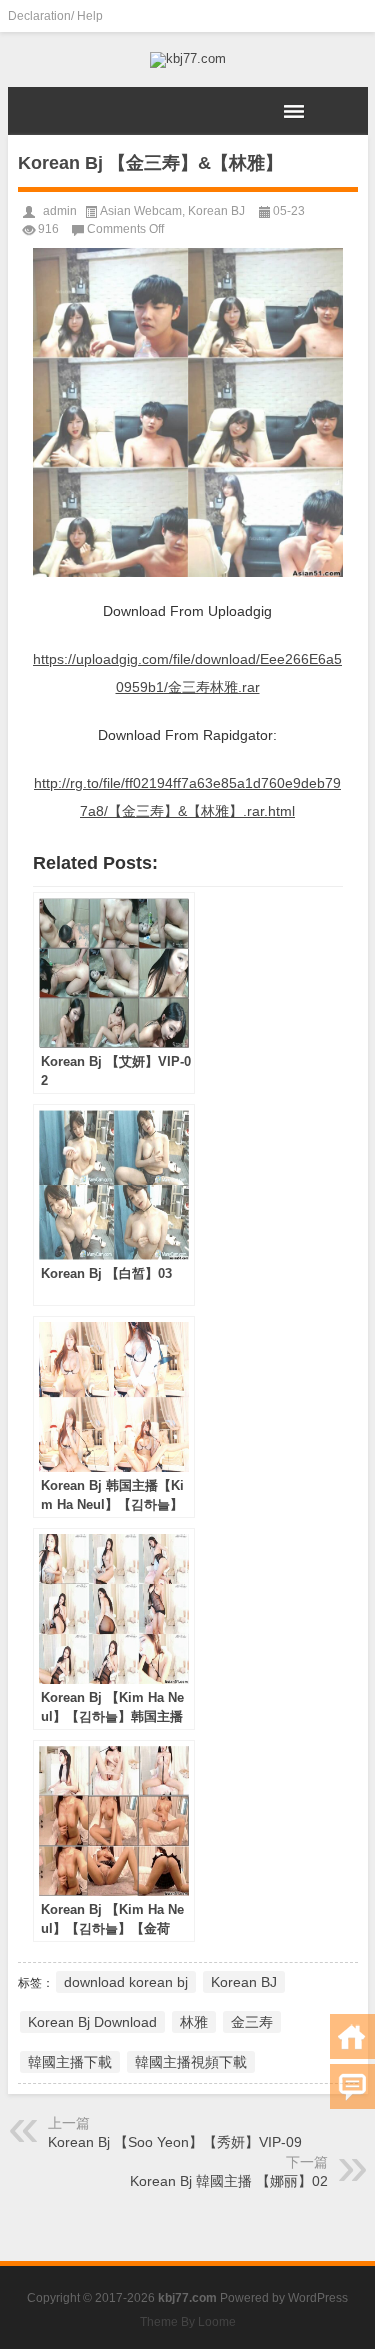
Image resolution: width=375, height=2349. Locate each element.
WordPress (318, 2298)
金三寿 (252, 2022)
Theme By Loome (188, 2322)
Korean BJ (216, 211)
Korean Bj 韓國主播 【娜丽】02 (229, 2181)
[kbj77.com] (188, 60)
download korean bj (126, 1982)
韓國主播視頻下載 (191, 2062)
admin (60, 211)
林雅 (194, 2022)
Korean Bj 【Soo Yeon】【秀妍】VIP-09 (175, 2142)
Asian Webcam (141, 211)
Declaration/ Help (55, 16)
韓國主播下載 (70, 2062)
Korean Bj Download (92, 2022)
